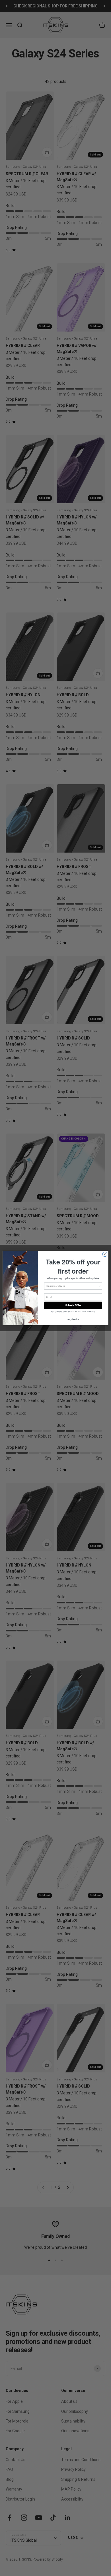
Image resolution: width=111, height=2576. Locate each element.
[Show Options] (100, 1286)
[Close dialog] (105, 1254)
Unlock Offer (73, 1305)
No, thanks (73, 1319)
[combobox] (72, 1286)
